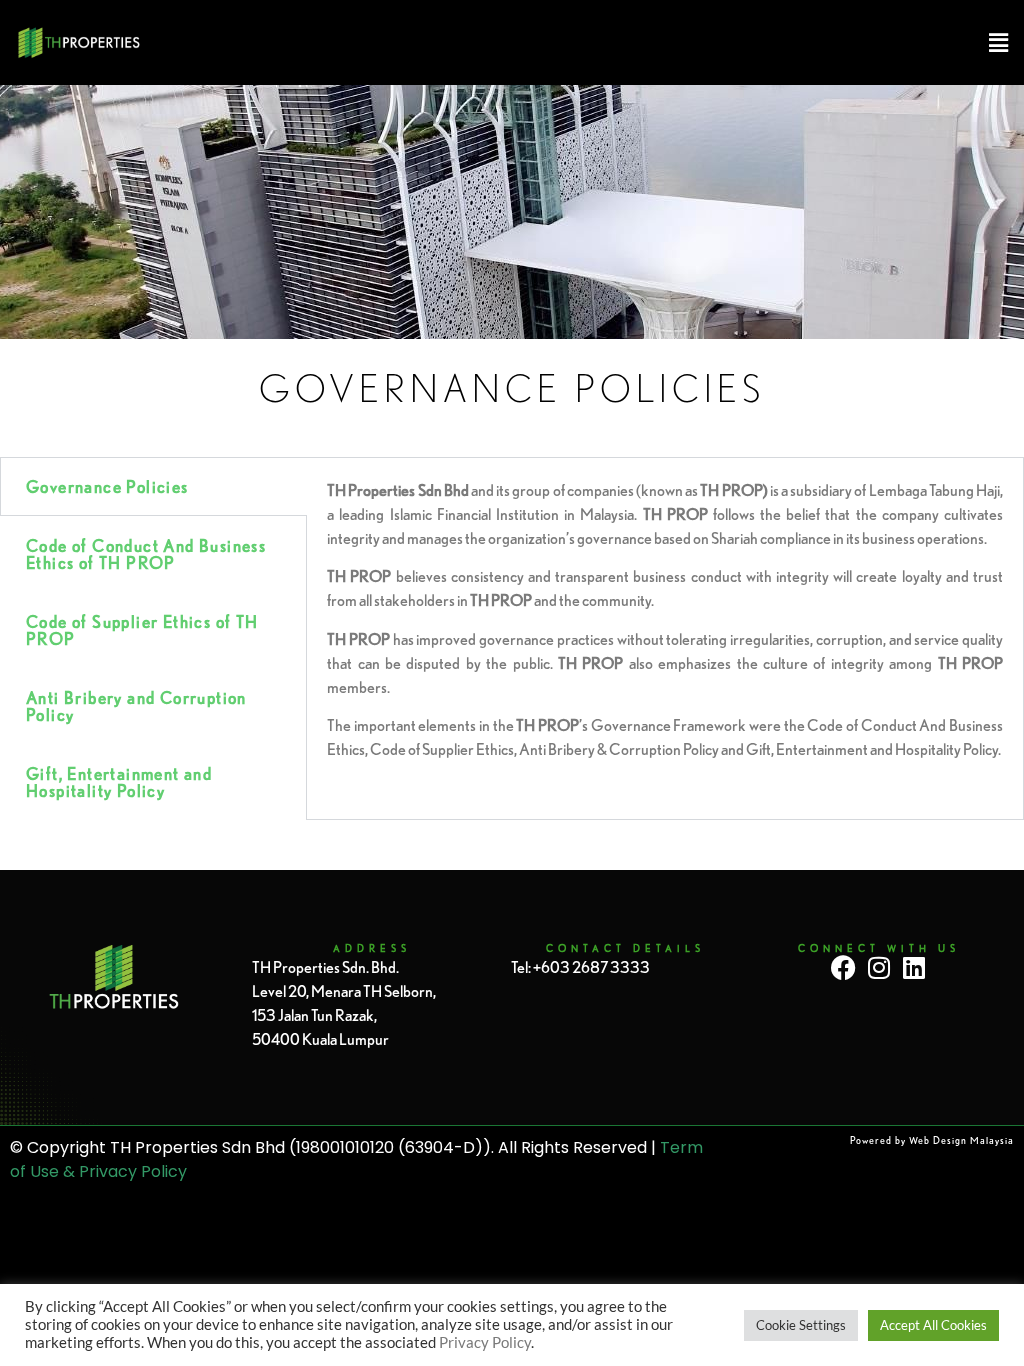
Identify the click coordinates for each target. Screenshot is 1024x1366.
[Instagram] (878, 967)
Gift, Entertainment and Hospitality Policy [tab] (119, 782)
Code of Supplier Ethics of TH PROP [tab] (142, 630)
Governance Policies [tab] (107, 486)
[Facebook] (843, 967)
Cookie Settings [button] (801, 1325)
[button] (581, 42)
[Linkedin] (913, 967)
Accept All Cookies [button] (933, 1325)
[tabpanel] (665, 627)
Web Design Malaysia (961, 1140)
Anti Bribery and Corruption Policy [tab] (136, 706)
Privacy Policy (485, 1342)
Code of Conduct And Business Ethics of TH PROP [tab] (146, 554)
